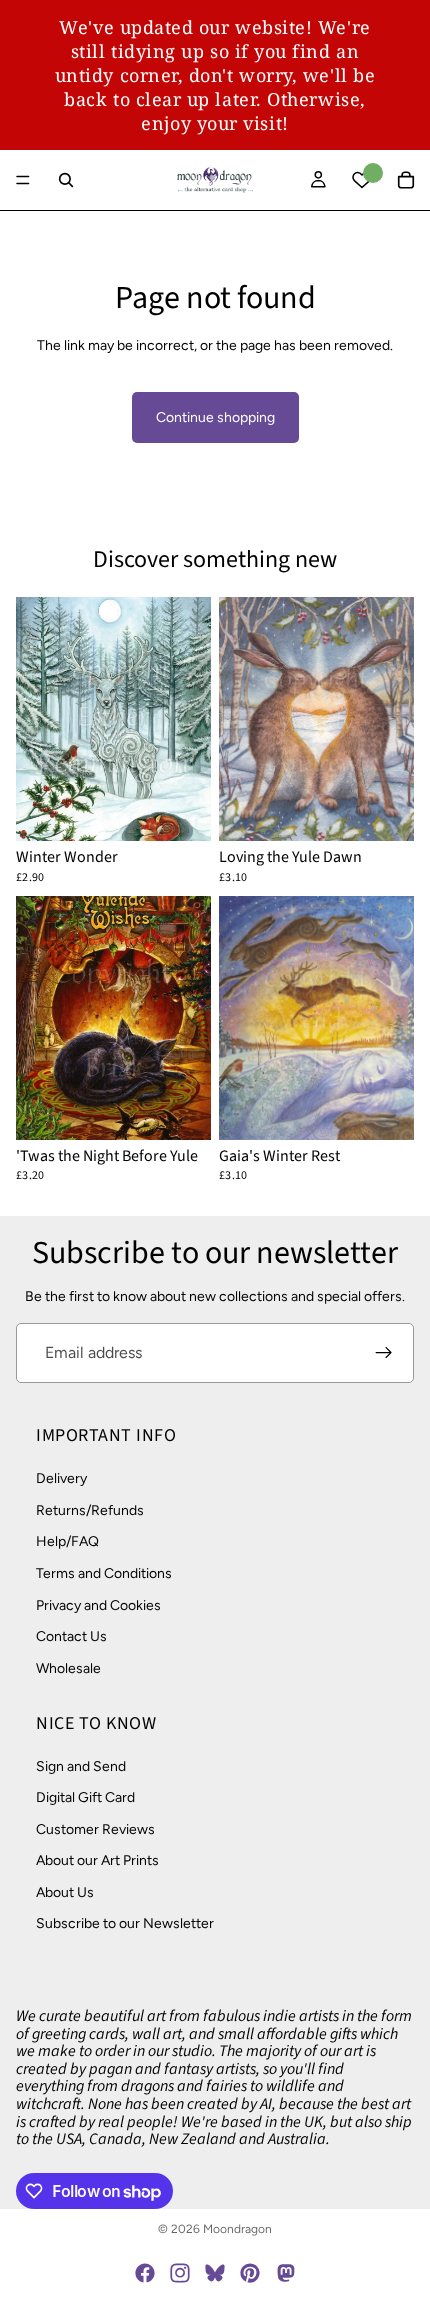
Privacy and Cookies (98, 1604)
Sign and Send (81, 1765)
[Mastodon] (285, 2273)
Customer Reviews (95, 1828)
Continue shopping (215, 417)
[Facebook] (145, 2273)
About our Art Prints (97, 1860)
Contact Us (71, 1636)
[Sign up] (384, 1353)
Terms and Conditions (104, 1573)
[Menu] (23, 180)
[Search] (66, 180)
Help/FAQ (67, 1541)
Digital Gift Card (85, 1797)
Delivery (61, 1478)
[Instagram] (180, 2273)
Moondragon (237, 2229)
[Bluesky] (215, 2273)
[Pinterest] (250, 2273)
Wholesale (68, 1668)
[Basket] (406, 180)
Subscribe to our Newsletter (125, 1923)
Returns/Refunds (90, 1510)
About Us (65, 1892)
